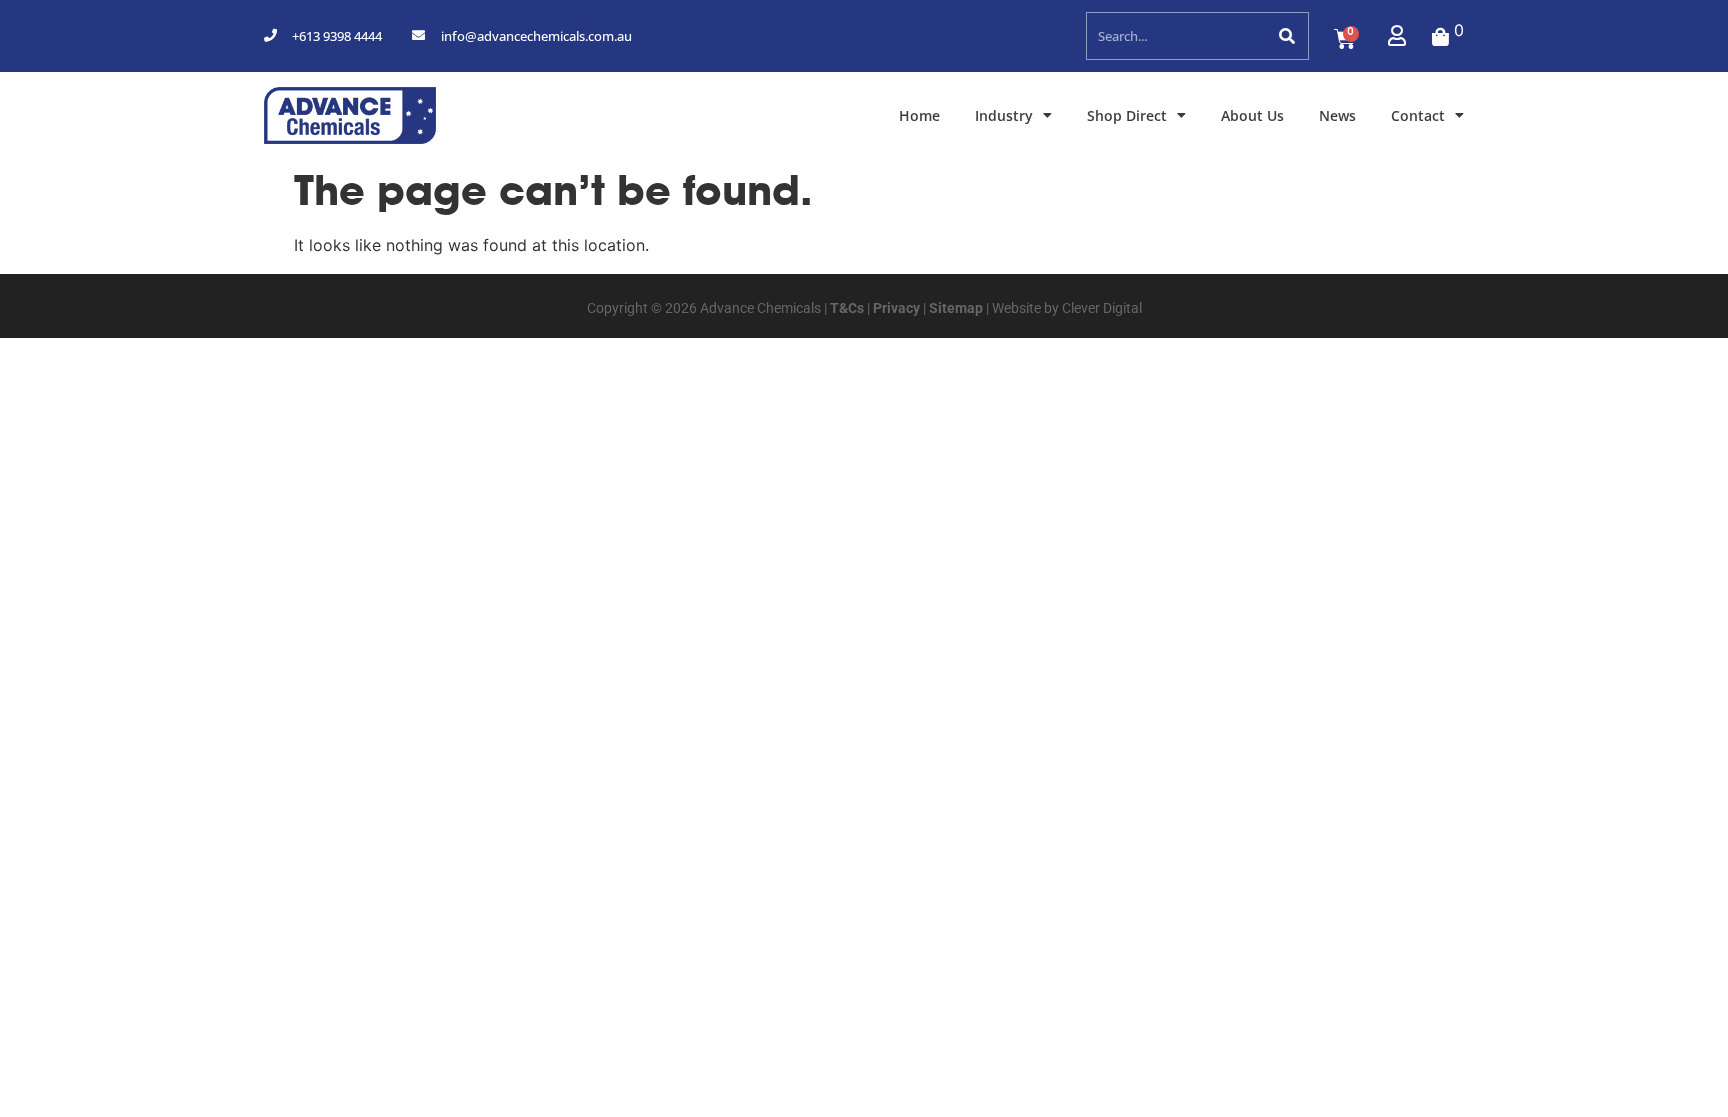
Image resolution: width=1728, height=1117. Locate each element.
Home (919, 115)
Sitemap (954, 308)
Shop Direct (1127, 115)
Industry (1004, 115)
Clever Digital (1102, 308)
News (1337, 115)
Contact (1418, 115)
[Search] (1285, 36)
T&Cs (845, 308)
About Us (1252, 115)
